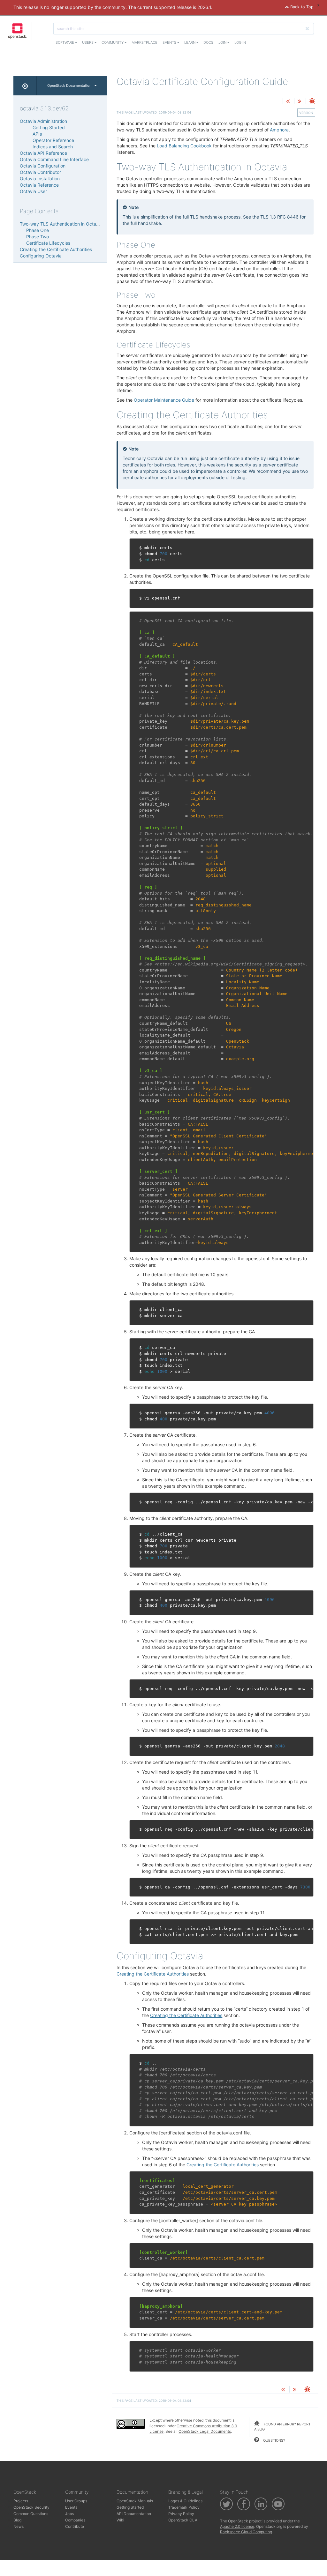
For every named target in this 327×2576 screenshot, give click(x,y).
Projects (21, 2501)
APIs (37, 134)
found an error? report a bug (282, 2427)
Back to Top (301, 7)
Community (113, 42)
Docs (208, 42)
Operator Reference (53, 140)
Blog (17, 2520)
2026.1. (205, 7)
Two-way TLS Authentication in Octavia (61, 224)
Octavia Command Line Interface (54, 159)
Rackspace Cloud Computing (246, 2532)
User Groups (76, 2501)
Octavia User (33, 191)
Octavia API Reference (43, 153)
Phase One (38, 230)
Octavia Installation (40, 179)
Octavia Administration (43, 121)
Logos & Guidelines (185, 2501)
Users (88, 42)
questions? (274, 2440)
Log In (240, 42)
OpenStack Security (31, 2507)
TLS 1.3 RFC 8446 (279, 217)
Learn (190, 42)
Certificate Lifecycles (48, 243)
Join (223, 42)
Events (170, 42)
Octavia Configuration (43, 166)
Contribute (75, 2526)
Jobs (69, 2514)
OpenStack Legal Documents (205, 2431)
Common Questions (31, 2514)
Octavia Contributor (40, 172)
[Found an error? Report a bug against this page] (312, 102)
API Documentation (134, 2514)
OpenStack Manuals (135, 2501)
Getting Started (49, 127)
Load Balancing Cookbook (184, 146)
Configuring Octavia (41, 256)
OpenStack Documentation (69, 86)
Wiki (120, 2520)
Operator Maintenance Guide (164, 400)
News (19, 2526)
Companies (75, 2520)
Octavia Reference (39, 185)
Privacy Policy (181, 2514)
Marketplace (144, 42)
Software (65, 42)
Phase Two (38, 237)
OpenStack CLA (183, 2520)
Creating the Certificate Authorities (153, 1974)
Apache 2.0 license (237, 2526)
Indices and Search (53, 147)
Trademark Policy (184, 2507)
